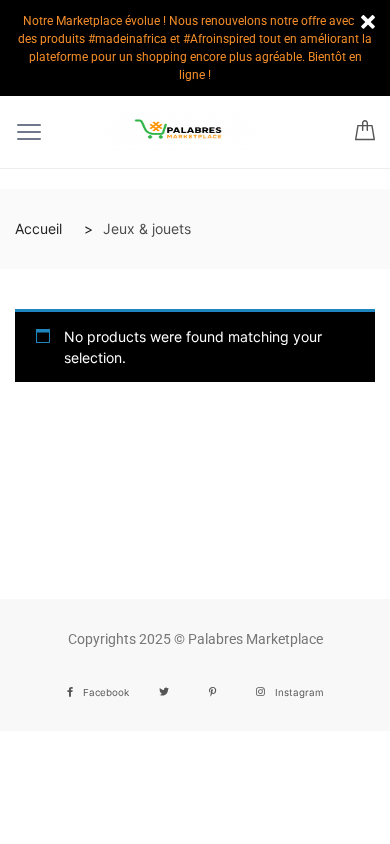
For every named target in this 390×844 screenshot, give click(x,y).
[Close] (368, 22)
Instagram (299, 692)
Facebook (106, 692)
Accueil (38, 228)
